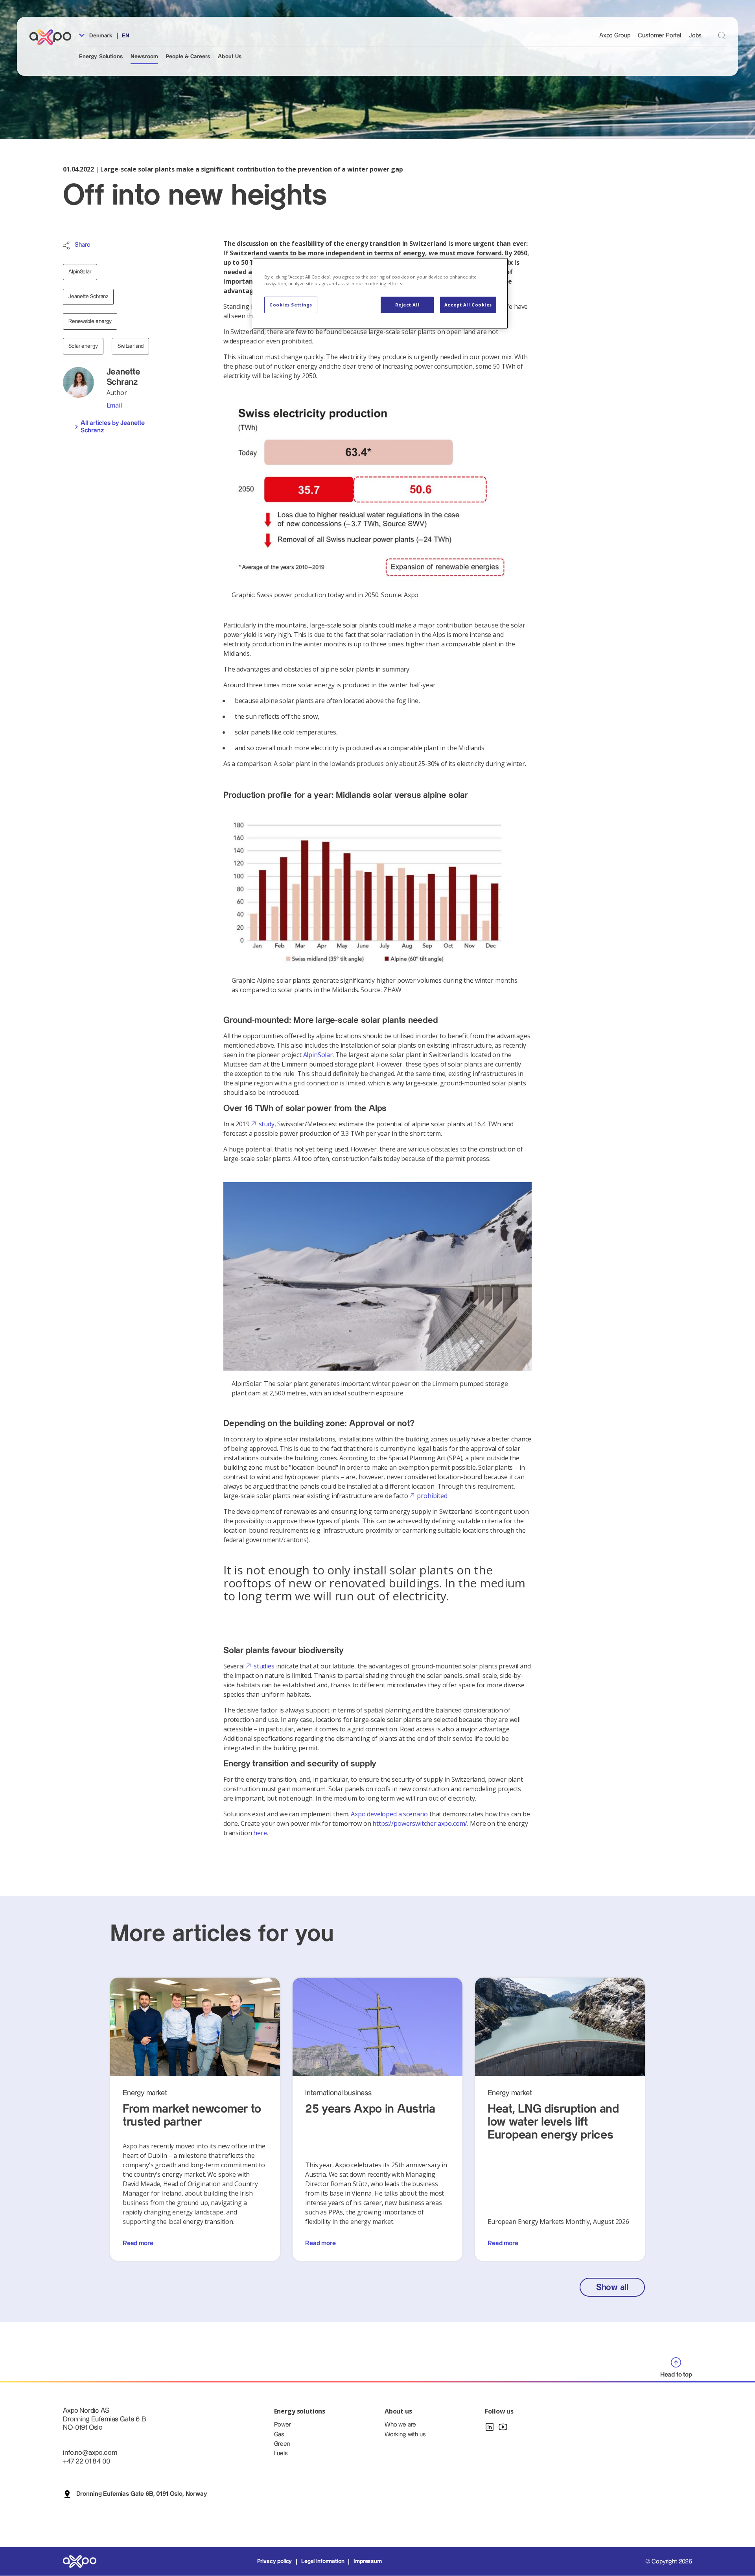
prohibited (432, 1496)
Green (282, 2444)
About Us (230, 57)
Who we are (400, 2425)
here (260, 1833)
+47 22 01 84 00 (87, 2461)
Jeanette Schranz (88, 297)
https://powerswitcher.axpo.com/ (420, 1823)
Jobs (695, 36)
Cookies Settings (291, 305)
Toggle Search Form (722, 35)
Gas (279, 2435)
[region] (380, 293)
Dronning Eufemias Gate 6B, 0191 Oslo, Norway (142, 2494)
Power (283, 2425)
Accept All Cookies (468, 305)
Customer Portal (659, 36)
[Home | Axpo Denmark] (54, 37)
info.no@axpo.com (90, 2453)
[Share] (66, 245)
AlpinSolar (80, 272)
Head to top (676, 2375)
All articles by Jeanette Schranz (113, 427)
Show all (612, 2287)
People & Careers (188, 57)
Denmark (100, 36)
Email (114, 405)
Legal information (323, 2561)
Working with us (405, 2435)
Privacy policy (275, 2561)
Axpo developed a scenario (389, 1814)
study (266, 1124)
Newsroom (144, 57)
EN (126, 36)
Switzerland (131, 346)
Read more (138, 2243)
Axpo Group (615, 36)
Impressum (368, 2561)
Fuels (281, 2453)
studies (264, 1666)
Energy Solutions (101, 57)
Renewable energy (90, 321)
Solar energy (83, 346)
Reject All (408, 305)
